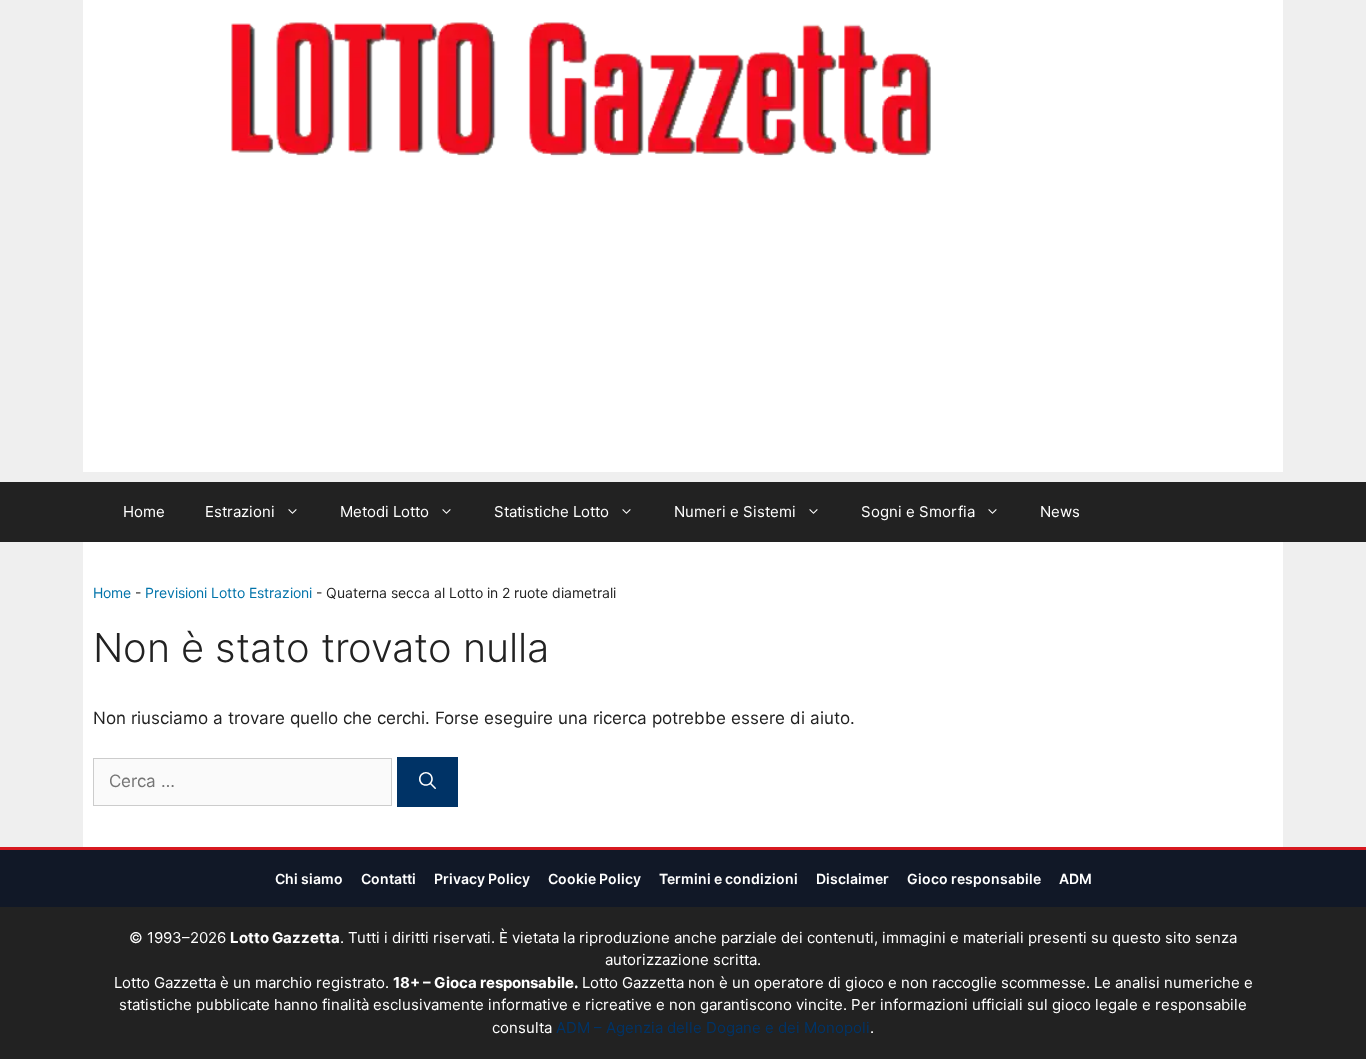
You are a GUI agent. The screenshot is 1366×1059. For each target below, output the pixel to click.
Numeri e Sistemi (735, 511)
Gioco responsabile (974, 878)
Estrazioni (240, 511)
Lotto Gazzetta (1047, 91)
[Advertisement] (683, 332)
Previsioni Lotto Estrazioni (228, 592)
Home (144, 511)
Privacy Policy (482, 878)
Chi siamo (309, 878)
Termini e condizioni (728, 878)
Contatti (388, 878)
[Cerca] (427, 782)
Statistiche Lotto (551, 511)
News (1060, 511)
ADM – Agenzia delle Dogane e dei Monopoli (713, 1027)
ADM (1075, 878)
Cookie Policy (594, 878)
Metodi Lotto (384, 511)
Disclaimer (852, 878)
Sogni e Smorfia (918, 511)
